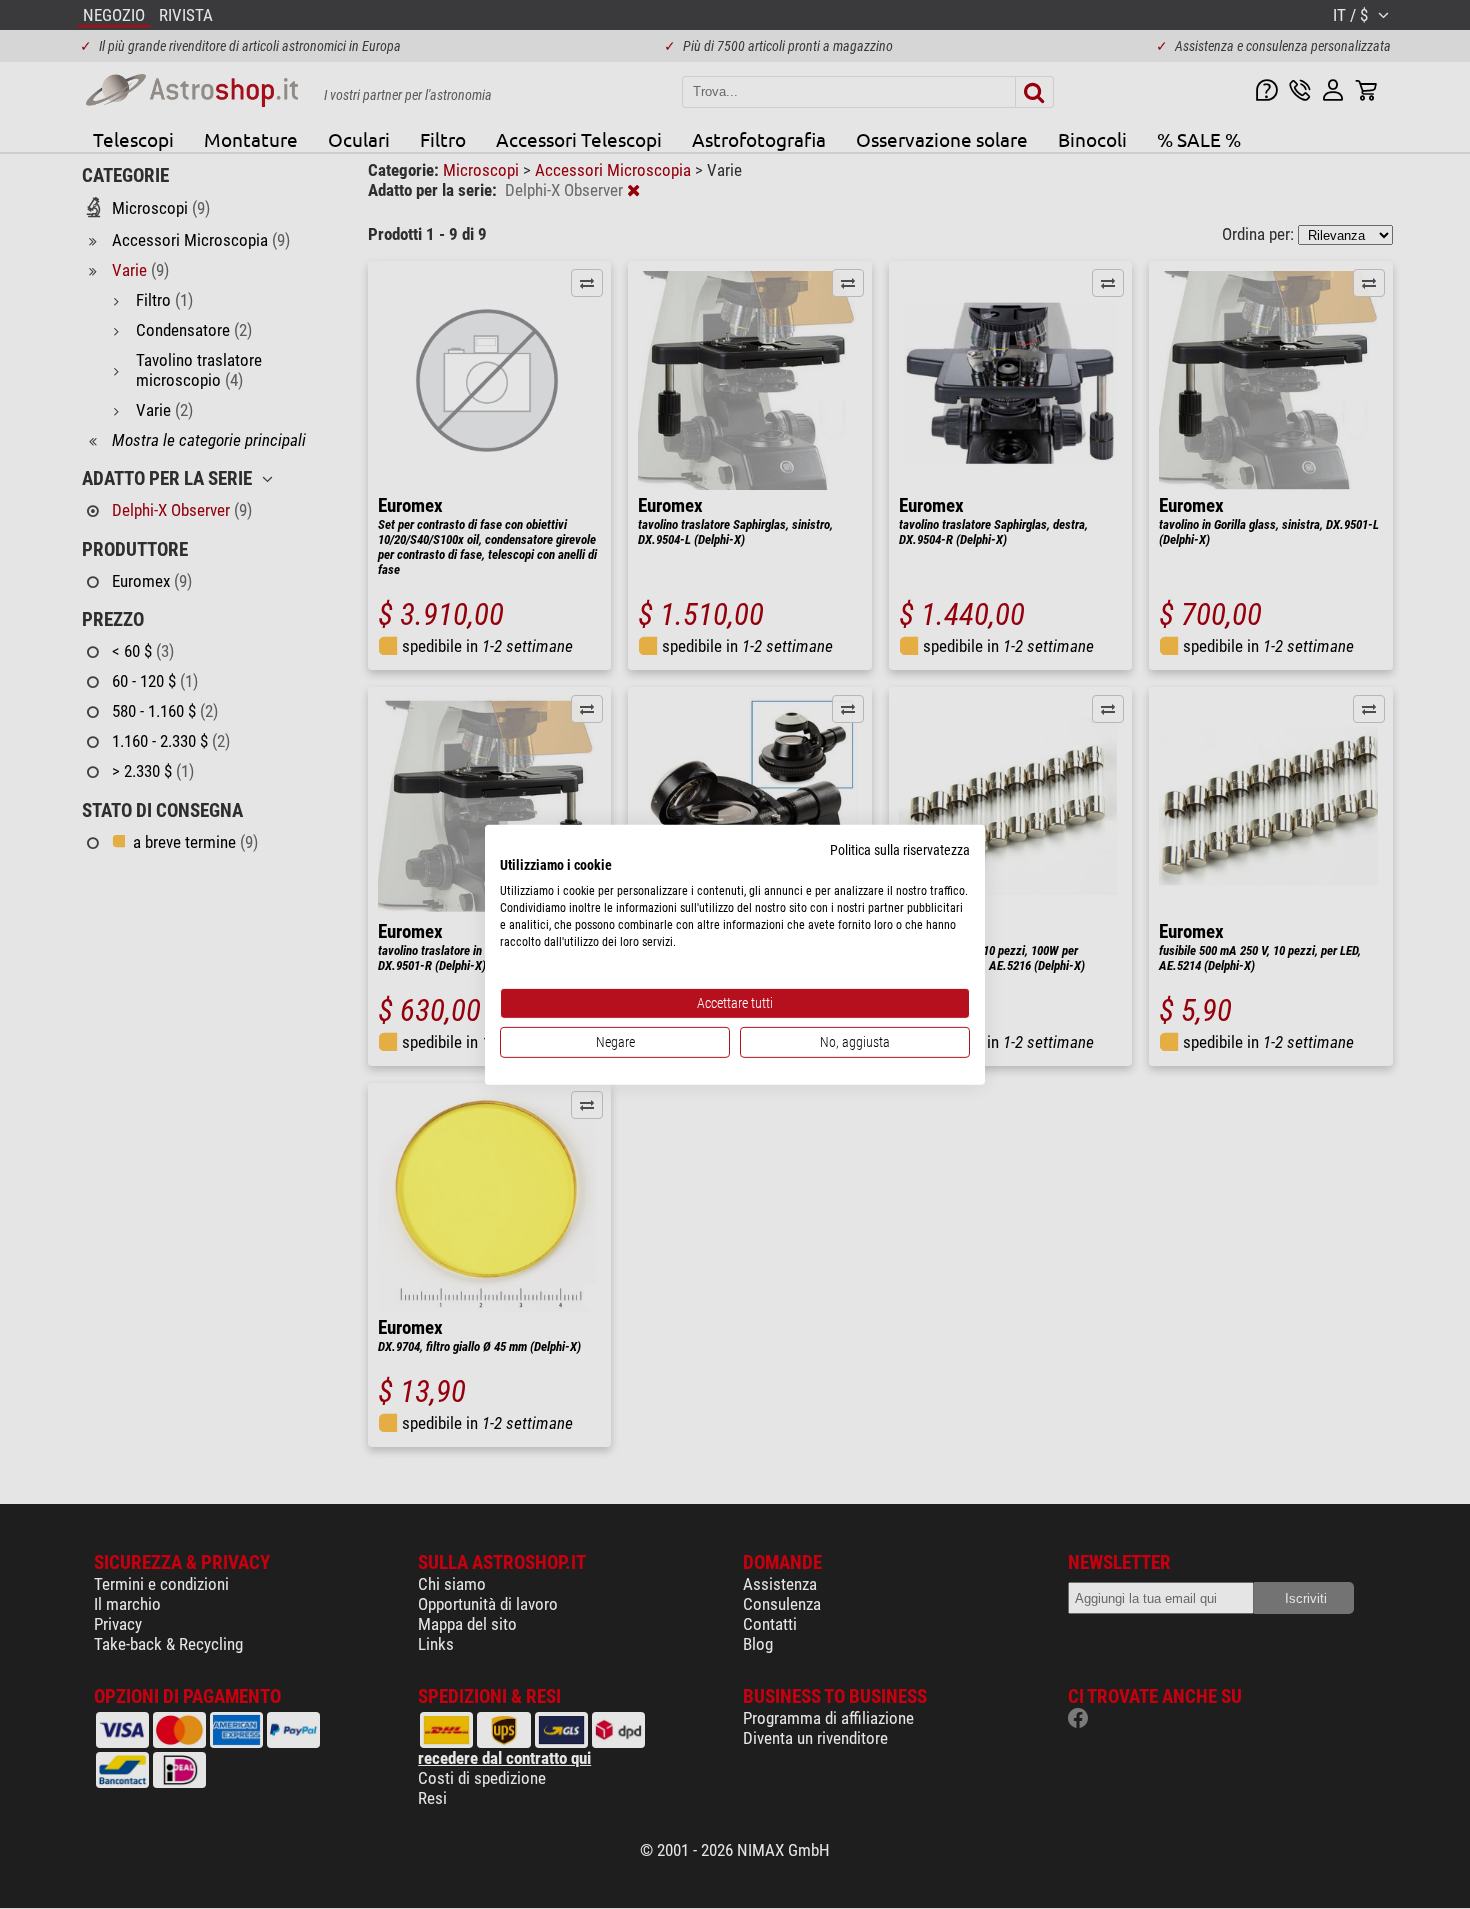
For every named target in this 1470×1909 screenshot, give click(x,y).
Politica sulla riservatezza (900, 849)
